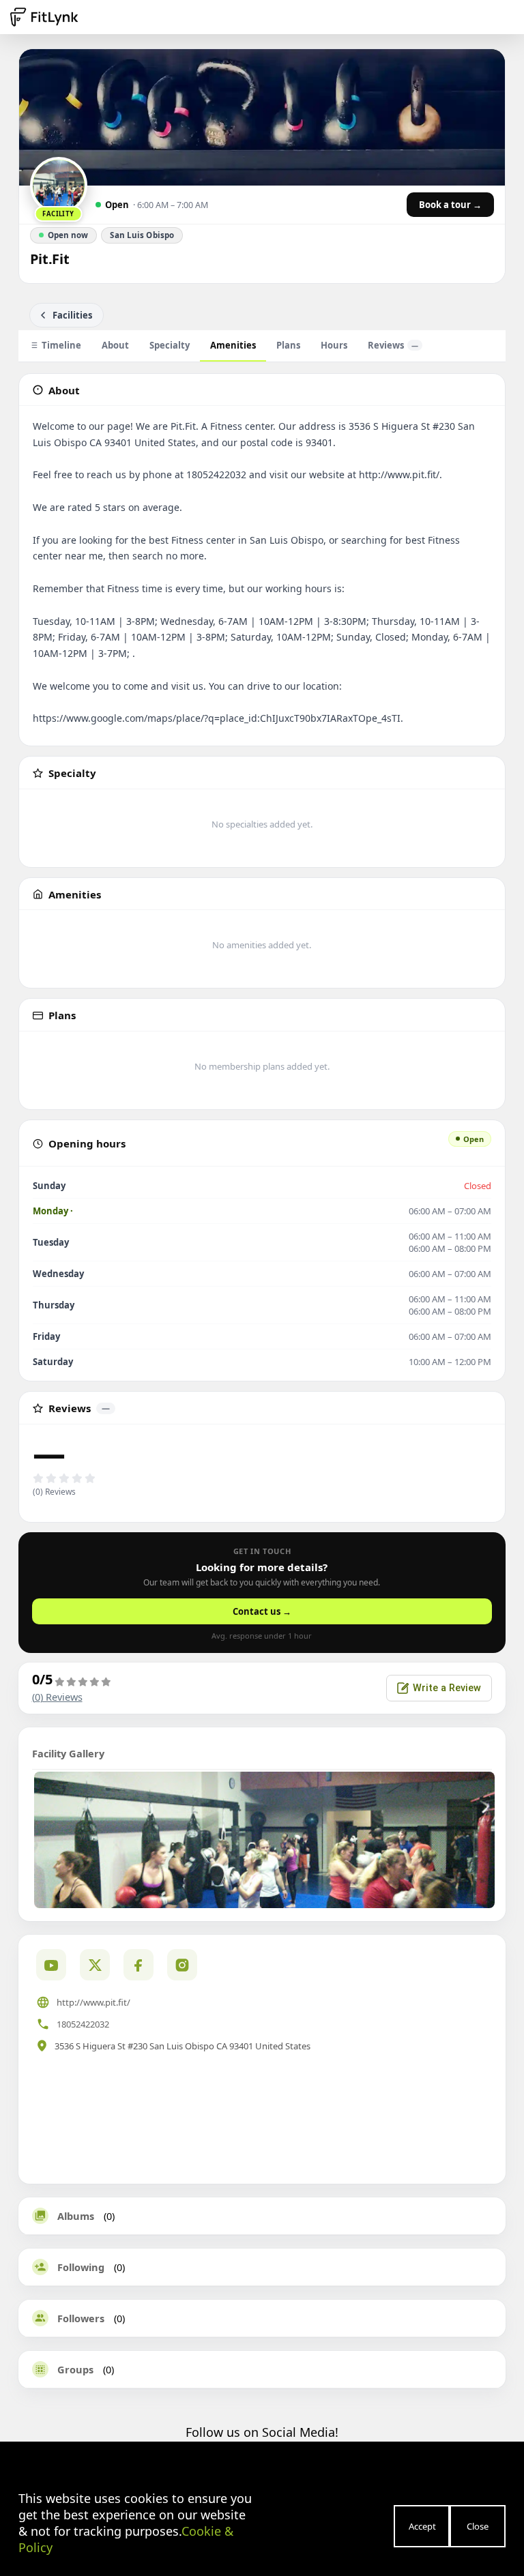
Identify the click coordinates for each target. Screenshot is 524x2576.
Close (478, 2526)
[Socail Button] (51, 1965)
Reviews (393, 345)
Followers (81, 2318)
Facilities (72, 315)
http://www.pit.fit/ (93, 2002)
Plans (288, 345)
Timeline (61, 345)
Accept (422, 2526)
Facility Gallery (68, 1753)
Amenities (233, 345)
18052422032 (83, 2024)
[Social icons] (182, 1965)
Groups (75, 2369)
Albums (76, 2216)
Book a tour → (450, 205)
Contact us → (262, 1611)
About (115, 345)
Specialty (170, 345)
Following (81, 2267)
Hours (334, 345)
